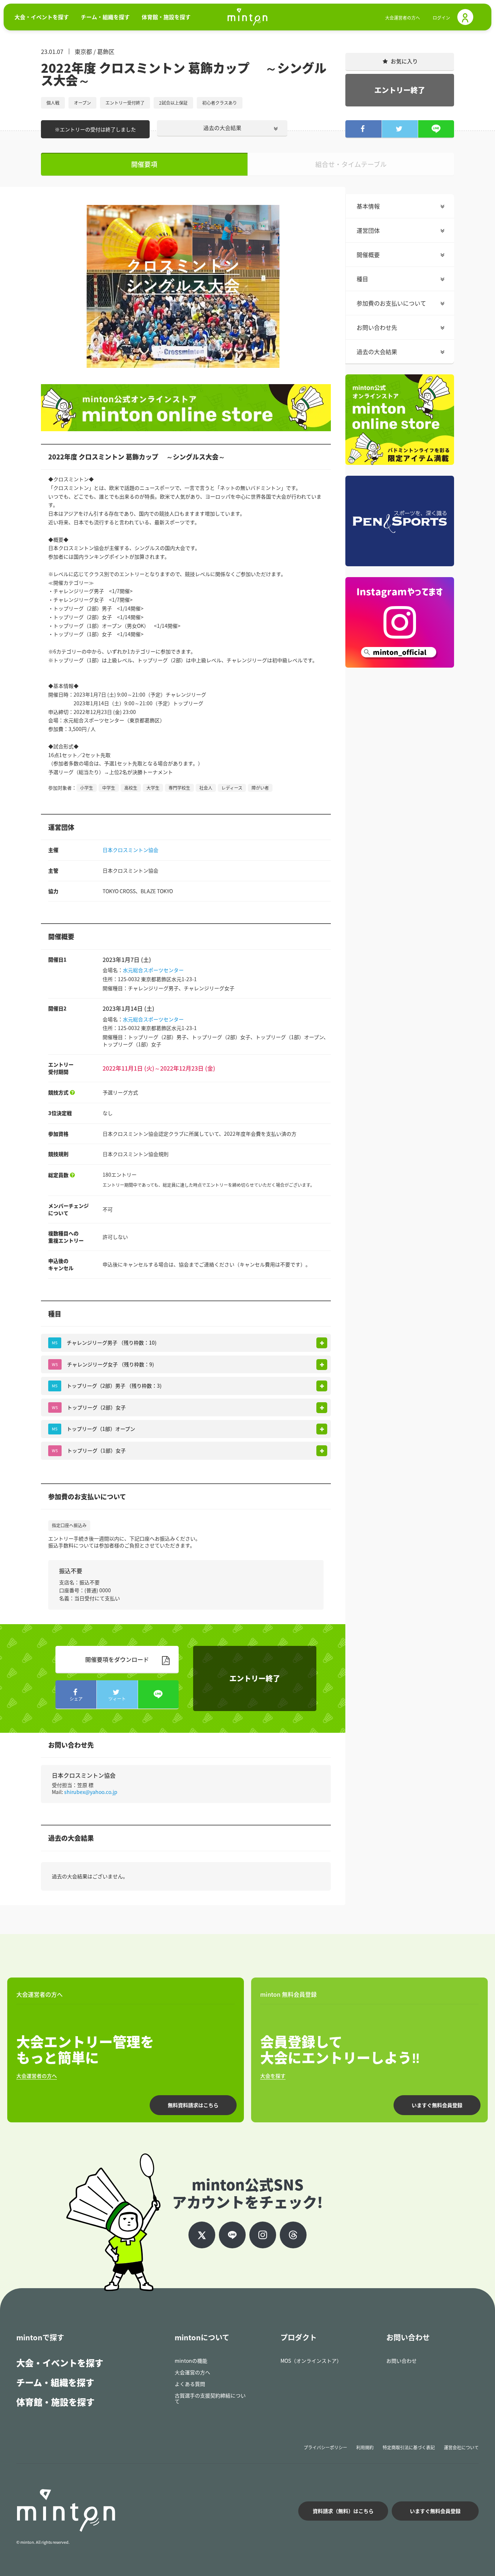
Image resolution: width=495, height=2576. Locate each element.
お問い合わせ (402, 2361)
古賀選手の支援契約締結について (210, 2398)
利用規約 (365, 2447)
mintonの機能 (191, 2361)
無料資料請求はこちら (193, 2105)
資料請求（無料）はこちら (343, 2511)
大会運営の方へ (192, 2372)
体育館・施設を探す (55, 2402)
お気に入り (404, 61)
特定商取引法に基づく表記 (409, 2447)
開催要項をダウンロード (117, 1659)
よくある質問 (190, 2384)
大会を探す (273, 2076)
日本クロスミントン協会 (130, 850)
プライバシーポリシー (325, 2447)
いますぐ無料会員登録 (437, 2105)
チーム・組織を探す (55, 2382)
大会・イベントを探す (60, 2363)
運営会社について (461, 2447)
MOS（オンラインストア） (311, 2361)
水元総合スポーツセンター (153, 970)
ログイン (441, 18)
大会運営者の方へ (403, 18)
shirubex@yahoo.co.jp (91, 1792)
